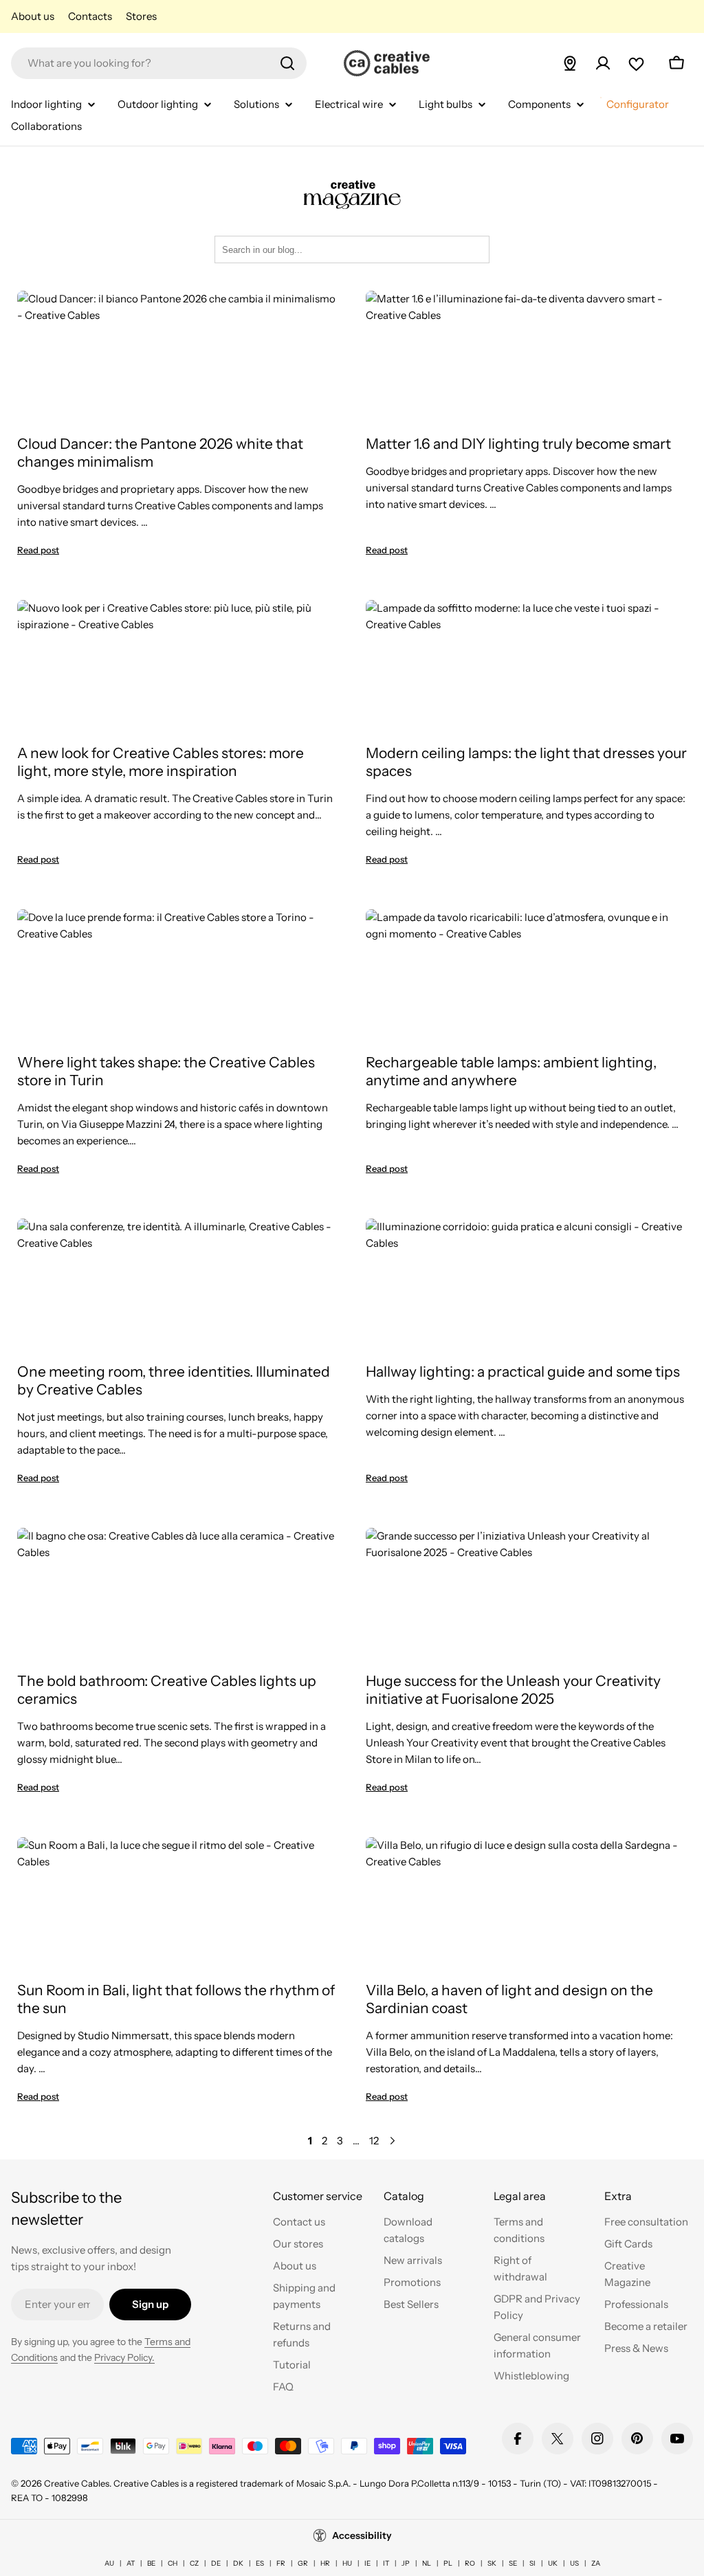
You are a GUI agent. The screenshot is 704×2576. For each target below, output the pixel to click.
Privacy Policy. (124, 2357)
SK (492, 2563)
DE (216, 2563)
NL (427, 2563)
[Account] (603, 63)
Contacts (90, 16)
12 (374, 2141)
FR (281, 2563)
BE (151, 2563)
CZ (194, 2563)
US (574, 2563)
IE (367, 2563)
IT (386, 2563)
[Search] (287, 63)
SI (532, 2563)
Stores (141, 16)
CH (173, 2563)
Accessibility (362, 2535)
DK (238, 2563)
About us (33, 16)
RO (470, 2563)
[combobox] (159, 63)
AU (109, 2563)
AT (131, 2563)
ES (260, 2563)
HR (325, 2563)
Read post (38, 550)
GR (303, 2563)
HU (347, 2563)
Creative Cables (77, 2483)
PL (448, 2563)
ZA (596, 2563)
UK (553, 2563)
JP (406, 2563)
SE (513, 2563)
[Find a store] (570, 63)
